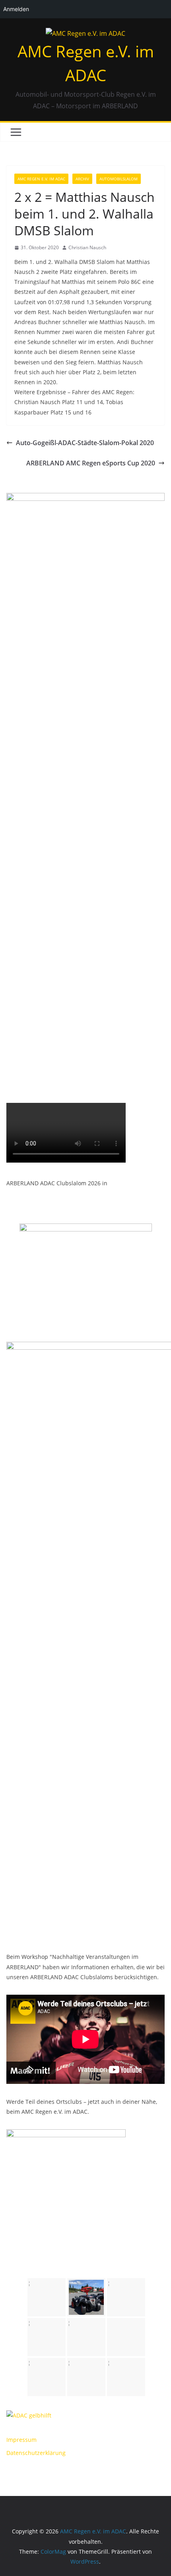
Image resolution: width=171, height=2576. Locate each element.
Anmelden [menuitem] (16, 9)
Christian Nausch (87, 247)
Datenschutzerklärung (36, 2453)
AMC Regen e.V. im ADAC (41, 179)
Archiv (82, 179)
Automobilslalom (119, 179)
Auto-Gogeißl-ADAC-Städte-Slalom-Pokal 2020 (85, 443)
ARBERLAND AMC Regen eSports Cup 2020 (91, 463)
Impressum (21, 2440)
